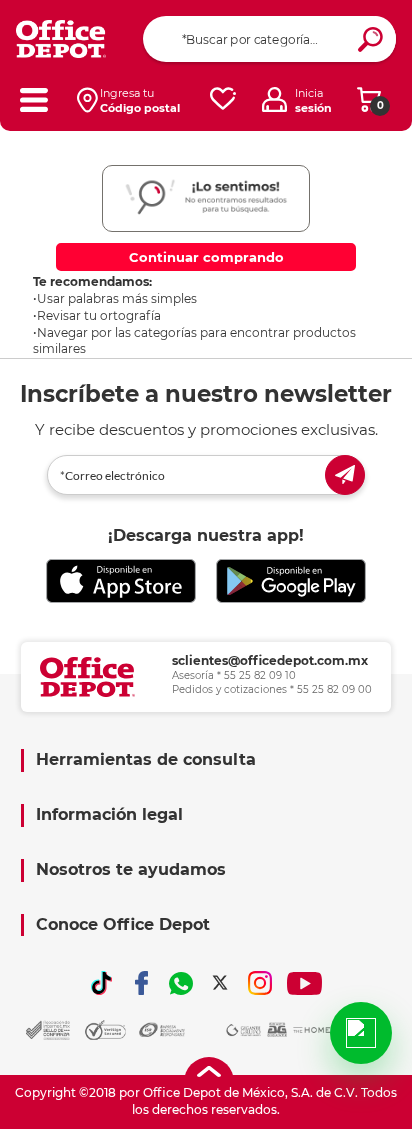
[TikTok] (102, 983)
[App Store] (121, 581)
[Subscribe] (345, 475)
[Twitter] (220, 983)
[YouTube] (304, 983)
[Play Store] (291, 581)
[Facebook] (142, 983)
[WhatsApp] (181, 983)
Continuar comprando (206, 257)
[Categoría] (33, 99)
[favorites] (223, 99)
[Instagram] (260, 983)
